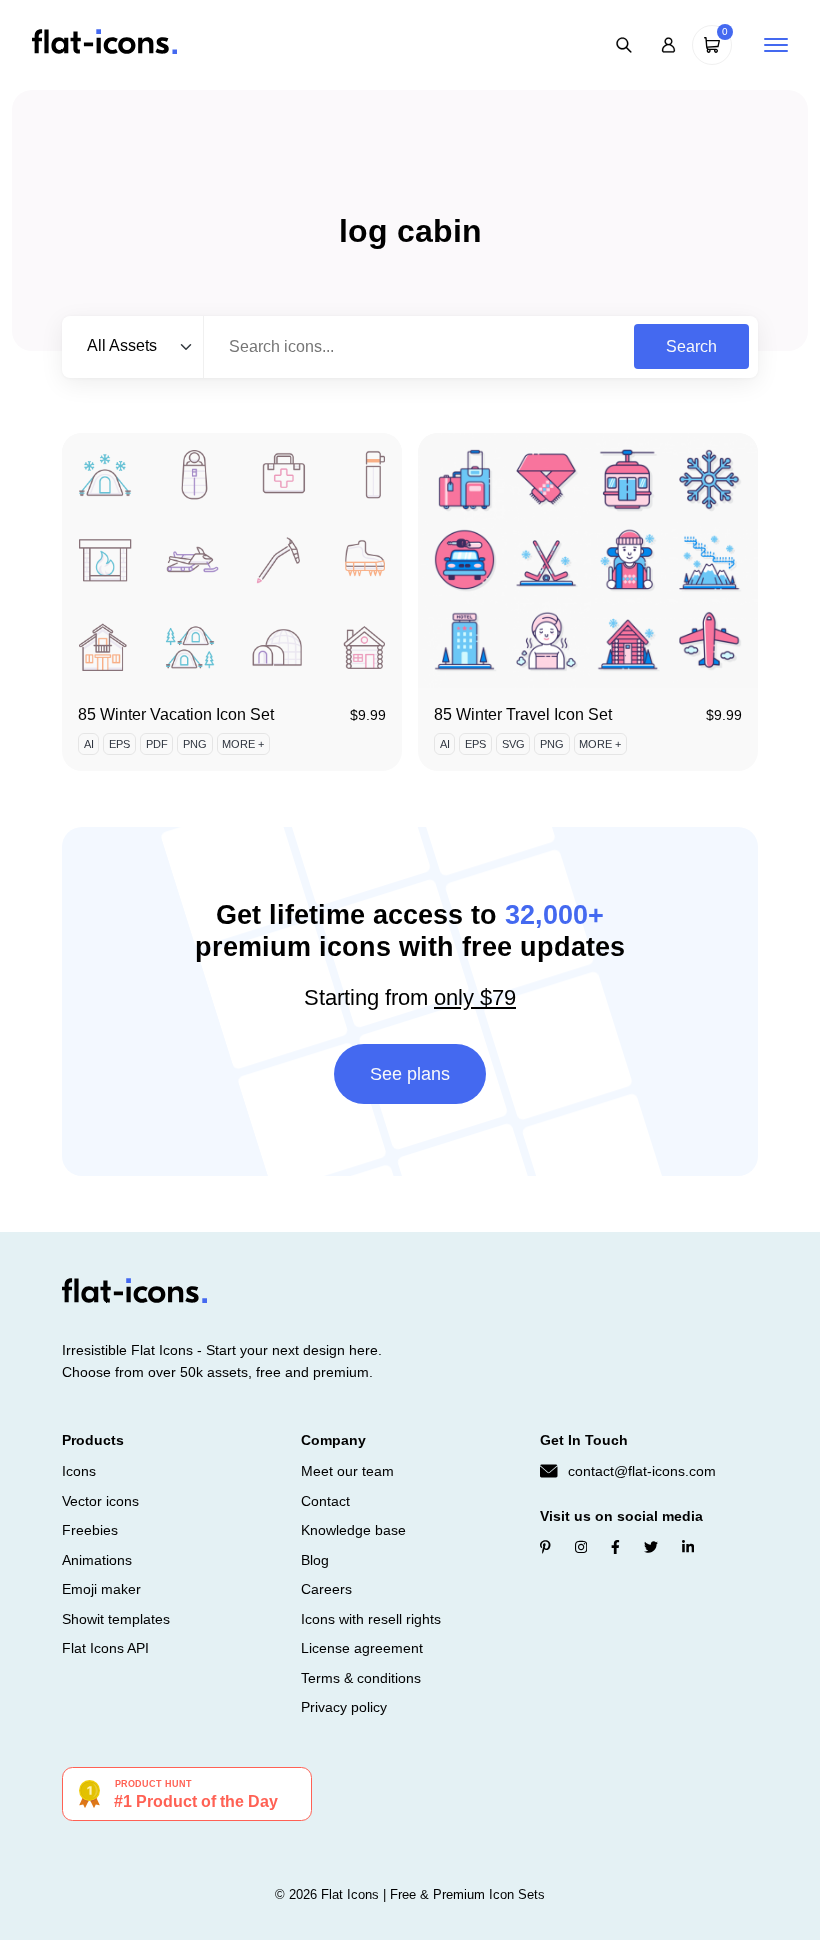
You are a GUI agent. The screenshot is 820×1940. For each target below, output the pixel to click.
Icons (79, 1471)
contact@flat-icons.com (642, 1471)
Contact (325, 1501)
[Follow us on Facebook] (615, 1547)
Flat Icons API (105, 1648)
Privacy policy (344, 1707)
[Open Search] (624, 45)
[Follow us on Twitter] (651, 1547)
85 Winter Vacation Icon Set (176, 714)
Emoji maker (101, 1589)
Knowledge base (353, 1530)
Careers (326, 1589)
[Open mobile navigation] (776, 45)
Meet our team (347, 1471)
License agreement (362, 1648)
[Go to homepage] (104, 43)
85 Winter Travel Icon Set (523, 714)
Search (691, 346)
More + (243, 744)
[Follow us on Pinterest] (545, 1547)
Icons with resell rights (371, 1619)
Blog (315, 1560)
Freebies (90, 1530)
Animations (97, 1560)
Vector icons (100, 1501)
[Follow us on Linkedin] (688, 1547)
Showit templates (116, 1619)
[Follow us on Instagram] (581, 1547)
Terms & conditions (361, 1678)
